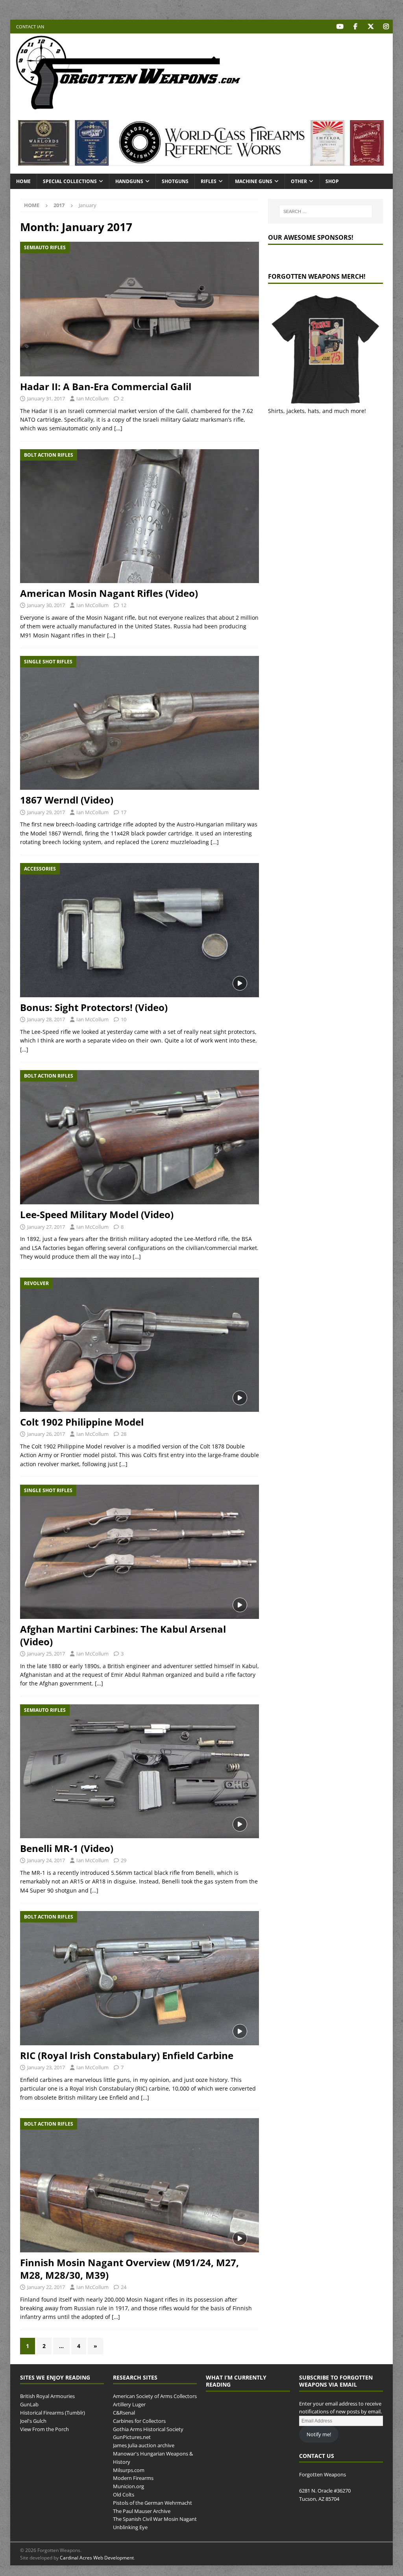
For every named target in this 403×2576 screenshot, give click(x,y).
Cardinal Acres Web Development (97, 2558)
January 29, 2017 (46, 812)
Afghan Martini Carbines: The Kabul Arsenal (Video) (123, 1635)
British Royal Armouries (47, 2396)
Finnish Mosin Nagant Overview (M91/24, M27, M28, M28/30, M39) (129, 2269)
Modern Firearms (133, 2478)
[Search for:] (326, 211)
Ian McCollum (92, 398)
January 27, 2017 (46, 1227)
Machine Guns (254, 181)
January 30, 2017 (46, 605)
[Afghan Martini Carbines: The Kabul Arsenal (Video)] (140, 1552)
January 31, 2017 (46, 398)
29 (124, 1860)
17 (124, 812)
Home (23, 181)
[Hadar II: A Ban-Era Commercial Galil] (140, 309)
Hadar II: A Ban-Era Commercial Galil (106, 386)
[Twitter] (371, 27)
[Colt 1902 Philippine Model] (140, 1345)
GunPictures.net (132, 2437)
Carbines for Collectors (139, 2421)
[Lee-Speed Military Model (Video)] (140, 1137)
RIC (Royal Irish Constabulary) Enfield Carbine (127, 2055)
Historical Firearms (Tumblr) (53, 2413)
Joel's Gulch (33, 2421)
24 (124, 2287)
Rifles (209, 181)
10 (124, 1019)
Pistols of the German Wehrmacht (153, 2503)
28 (124, 1434)
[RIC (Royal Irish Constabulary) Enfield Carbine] (140, 1978)
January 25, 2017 (46, 1654)
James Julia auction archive (144, 2445)
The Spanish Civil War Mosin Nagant (155, 2519)
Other (299, 181)
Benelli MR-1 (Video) (67, 1848)
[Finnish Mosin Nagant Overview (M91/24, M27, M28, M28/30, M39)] (140, 2185)
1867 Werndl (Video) (67, 800)
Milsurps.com (129, 2470)
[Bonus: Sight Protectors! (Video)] (140, 930)
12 (124, 605)
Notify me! (319, 2434)
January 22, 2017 (46, 2287)
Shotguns (175, 181)
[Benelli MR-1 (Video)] (140, 1771)
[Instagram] (386, 27)
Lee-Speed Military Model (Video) (97, 1214)
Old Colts (124, 2495)
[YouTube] (340, 27)
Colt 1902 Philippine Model (82, 1422)
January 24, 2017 (46, 1860)
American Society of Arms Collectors (155, 2396)
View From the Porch (44, 2429)
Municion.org (128, 2486)
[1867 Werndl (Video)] (140, 723)
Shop (332, 181)
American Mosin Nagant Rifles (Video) (109, 593)
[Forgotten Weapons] (128, 108)
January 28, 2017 (46, 1019)
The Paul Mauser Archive (142, 2511)
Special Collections (70, 181)
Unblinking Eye (130, 2527)
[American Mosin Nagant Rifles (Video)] (140, 516)
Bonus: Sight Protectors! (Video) (94, 1007)
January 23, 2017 (46, 2067)
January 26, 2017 (46, 1434)
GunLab (29, 2404)
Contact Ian (30, 27)
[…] (118, 428)
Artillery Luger (129, 2404)
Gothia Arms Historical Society (148, 2429)
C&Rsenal (124, 2413)
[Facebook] (355, 27)
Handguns (129, 181)
